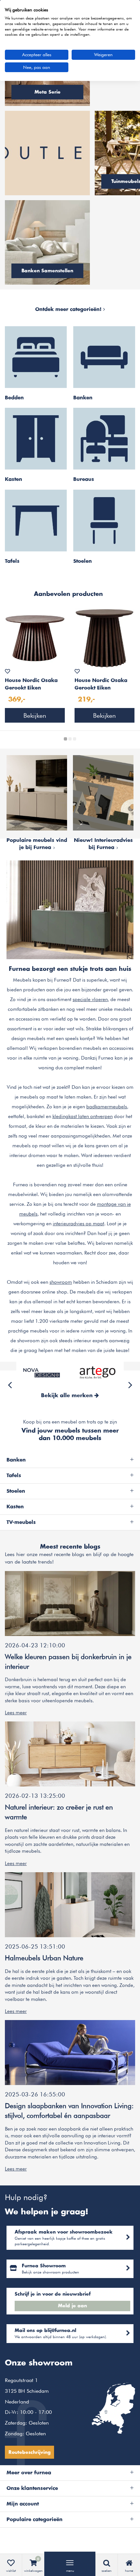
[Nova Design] (42, 1372)
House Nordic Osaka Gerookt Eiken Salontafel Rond (31, 685)
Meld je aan (72, 2306)
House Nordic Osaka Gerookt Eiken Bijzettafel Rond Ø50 (101, 685)
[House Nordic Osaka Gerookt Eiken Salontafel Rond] (35, 638)
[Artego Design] (98, 1372)
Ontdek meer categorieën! (69, 309)
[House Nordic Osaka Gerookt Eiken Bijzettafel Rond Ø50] (105, 638)
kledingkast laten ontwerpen (83, 1116)
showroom (61, 1282)
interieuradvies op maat (78, 1224)
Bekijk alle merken (68, 1396)
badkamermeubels (107, 1107)
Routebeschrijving (29, 2453)
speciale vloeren (90, 999)
